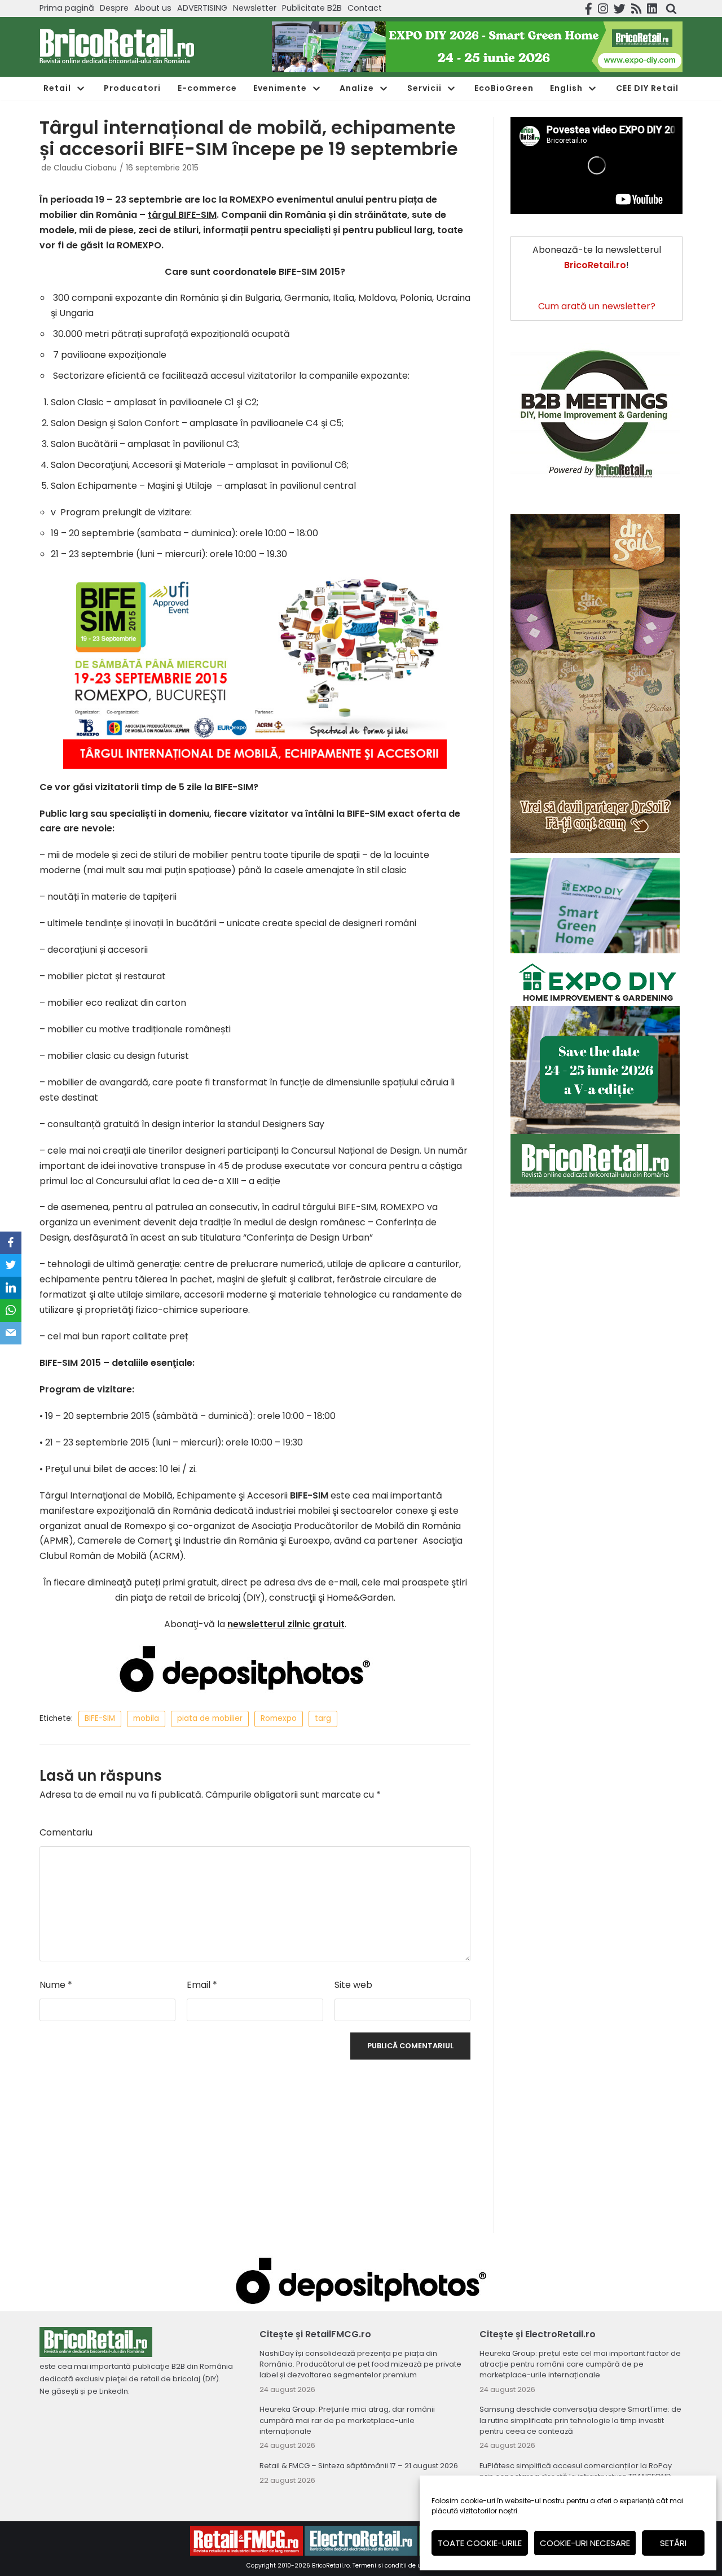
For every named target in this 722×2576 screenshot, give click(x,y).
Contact (365, 8)
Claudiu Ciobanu (85, 168)
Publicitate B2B (312, 8)
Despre (114, 8)
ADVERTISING (202, 8)
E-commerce (207, 88)
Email (202, 1985)
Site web (353, 1985)
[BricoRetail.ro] (117, 47)
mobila (146, 1718)
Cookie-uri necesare (585, 2543)
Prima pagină (67, 8)
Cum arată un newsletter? (597, 306)
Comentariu (66, 1832)
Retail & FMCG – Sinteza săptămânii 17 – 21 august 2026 (359, 2466)
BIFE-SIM (100, 1718)
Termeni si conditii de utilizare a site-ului (413, 2566)
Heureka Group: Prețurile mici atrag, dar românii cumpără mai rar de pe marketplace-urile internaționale (347, 2420)
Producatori (132, 88)
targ (323, 1718)
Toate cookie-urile (480, 2543)
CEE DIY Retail (647, 88)
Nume (56, 1985)
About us (153, 8)
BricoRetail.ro (331, 2566)
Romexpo (279, 1718)
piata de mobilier (210, 1718)
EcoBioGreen (504, 88)
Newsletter (255, 8)
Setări (673, 2543)
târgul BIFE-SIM (182, 215)
